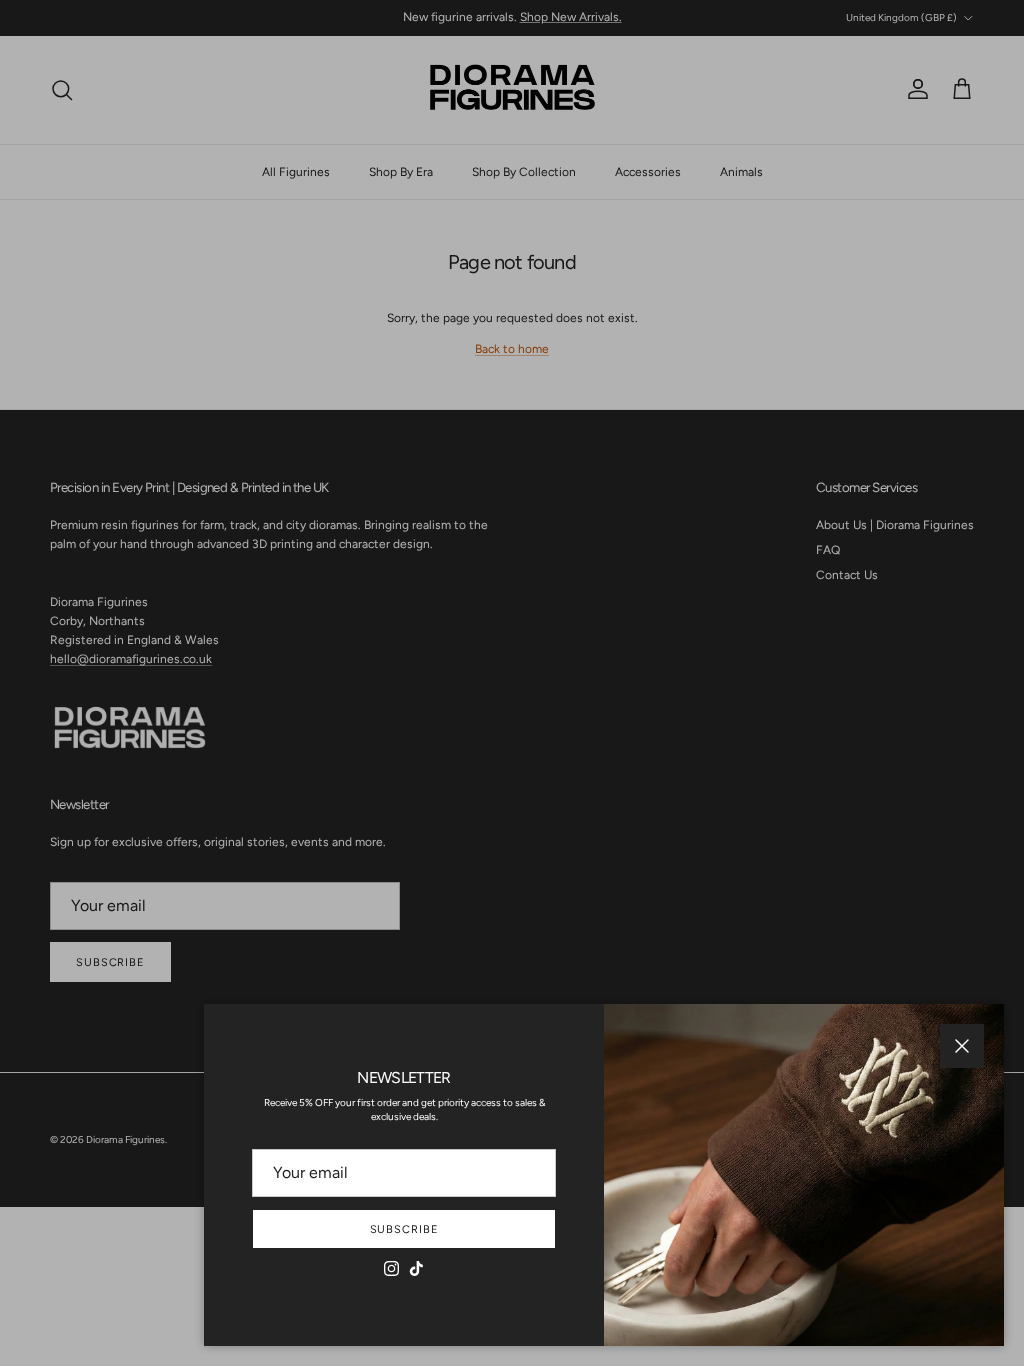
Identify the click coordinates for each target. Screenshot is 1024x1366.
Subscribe (404, 1229)
